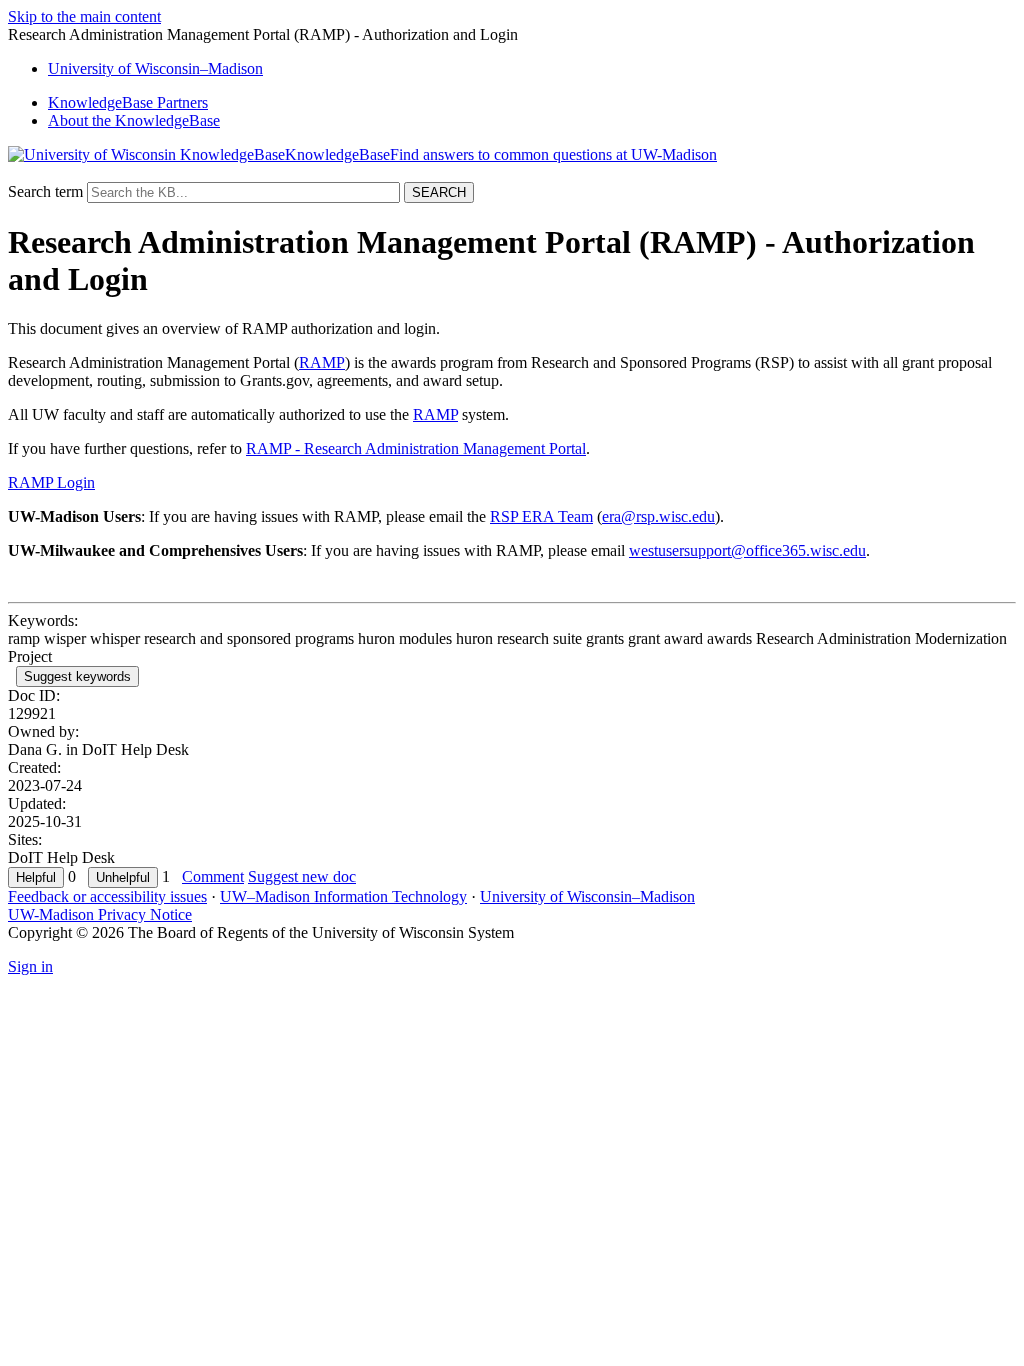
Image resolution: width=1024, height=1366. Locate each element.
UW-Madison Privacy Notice (100, 914)
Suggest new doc (302, 876)
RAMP (322, 362)
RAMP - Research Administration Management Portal (416, 448)
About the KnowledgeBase (134, 120)
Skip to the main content (84, 16)
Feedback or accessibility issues (107, 896)
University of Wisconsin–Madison (587, 896)
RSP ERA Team (541, 516)
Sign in (30, 966)
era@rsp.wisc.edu (658, 516)
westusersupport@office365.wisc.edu (747, 550)
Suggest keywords (77, 676)
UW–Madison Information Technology (343, 896)
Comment (213, 876)
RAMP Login (51, 482)
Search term (45, 191)
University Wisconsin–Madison (155, 68)
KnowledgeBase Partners (128, 102)
